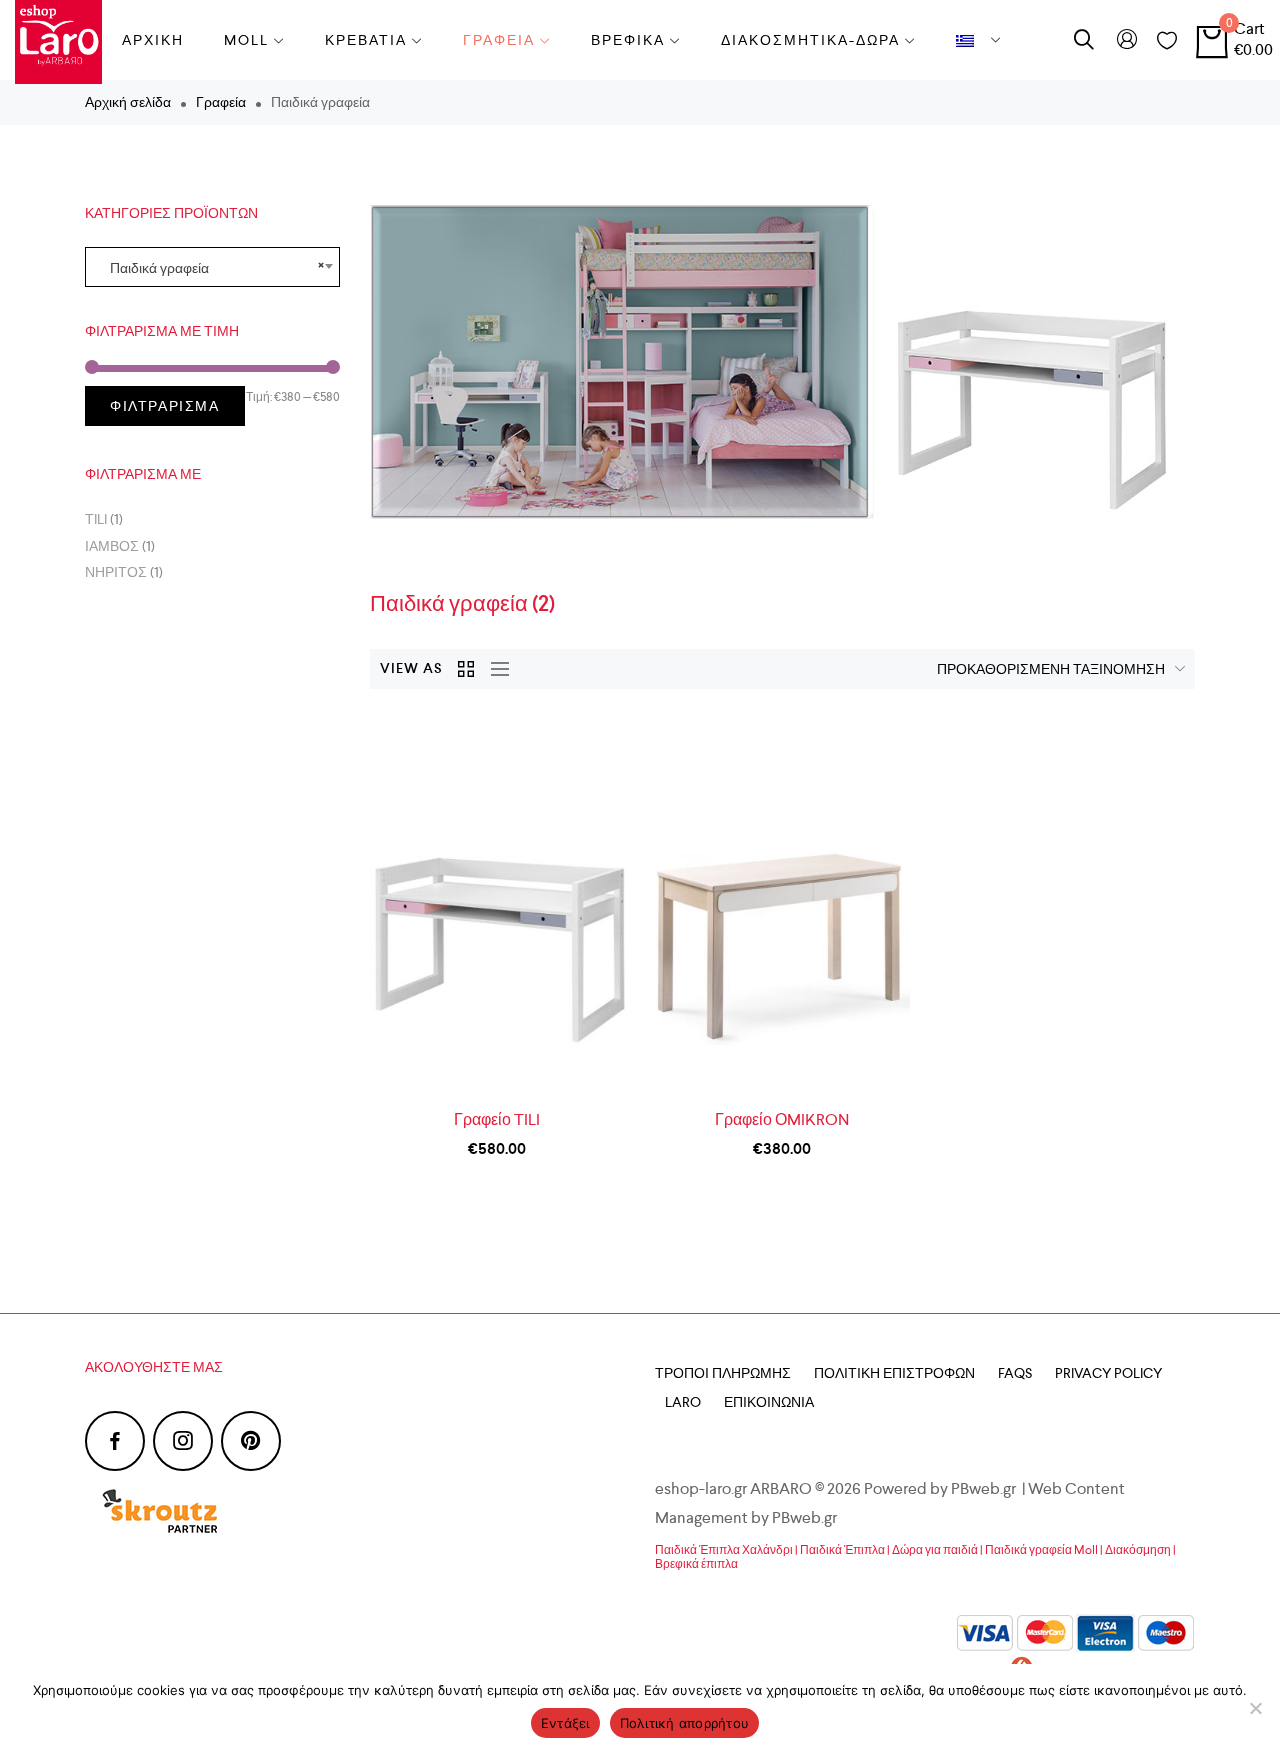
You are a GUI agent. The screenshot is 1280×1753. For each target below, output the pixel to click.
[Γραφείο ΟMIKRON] (782, 905)
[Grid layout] (467, 669)
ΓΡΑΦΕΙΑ (499, 40)
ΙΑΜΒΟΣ (112, 546)
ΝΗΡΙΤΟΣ (116, 572)
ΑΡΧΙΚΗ (153, 40)
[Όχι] (1255, 1708)
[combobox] (212, 267)
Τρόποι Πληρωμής (723, 1373)
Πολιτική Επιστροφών (894, 1373)
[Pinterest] (251, 1441)
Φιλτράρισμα (165, 406)
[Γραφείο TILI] (497, 905)
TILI (96, 519)
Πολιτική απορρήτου (685, 1723)
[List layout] (495, 669)
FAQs (1015, 1373)
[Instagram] (183, 1441)
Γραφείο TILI (497, 1119)
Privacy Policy (1108, 1373)
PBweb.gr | (989, 1488)
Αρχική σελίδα (128, 102)
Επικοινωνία (769, 1402)
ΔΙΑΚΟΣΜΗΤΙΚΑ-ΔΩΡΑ (810, 40)
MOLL (246, 40)
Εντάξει (565, 1723)
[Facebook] (115, 1441)
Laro (683, 1402)
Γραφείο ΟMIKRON (782, 1119)
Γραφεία (221, 102)
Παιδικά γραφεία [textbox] (212, 266)
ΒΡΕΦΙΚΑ (628, 40)
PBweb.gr (806, 1517)
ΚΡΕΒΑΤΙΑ (366, 40)
